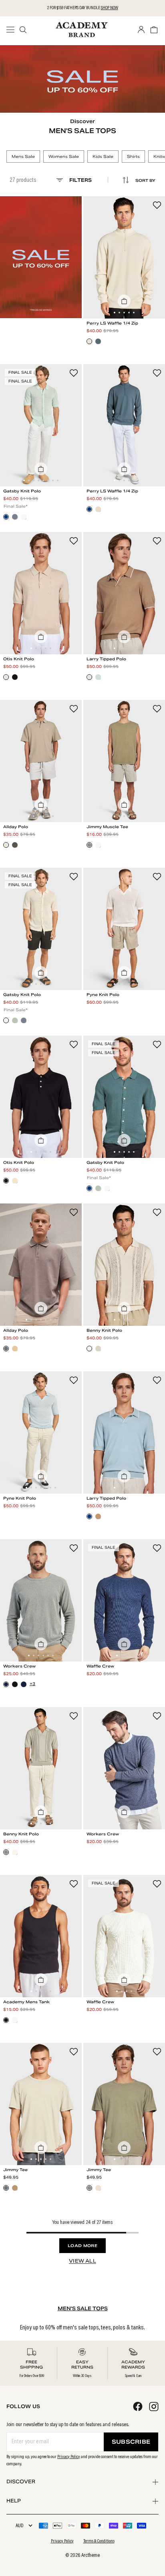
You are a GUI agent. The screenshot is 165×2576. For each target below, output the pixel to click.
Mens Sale (23, 156)
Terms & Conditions (99, 2541)
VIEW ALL (82, 2261)
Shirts (133, 156)
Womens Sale (64, 156)
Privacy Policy (69, 2457)
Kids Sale (103, 156)
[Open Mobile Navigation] (13, 30)
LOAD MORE (82, 2246)
